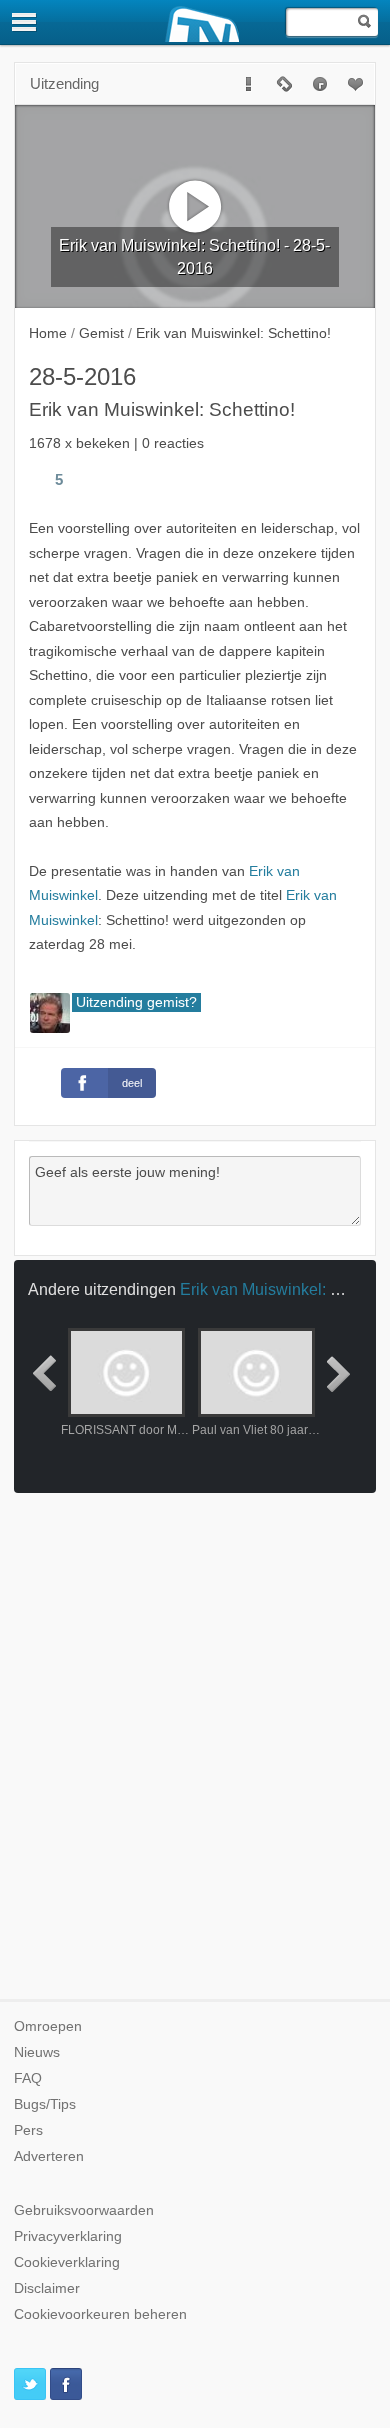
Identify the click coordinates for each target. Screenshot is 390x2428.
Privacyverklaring (68, 2236)
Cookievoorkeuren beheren (100, 2314)
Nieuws (37, 2052)
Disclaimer (47, 2288)
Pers (28, 2130)
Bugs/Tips (45, 2104)
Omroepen (48, 2026)
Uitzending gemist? (136, 1002)
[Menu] (25, 22)
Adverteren (49, 2156)
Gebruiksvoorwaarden (84, 2210)
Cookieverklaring (67, 2262)
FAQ (28, 2078)
